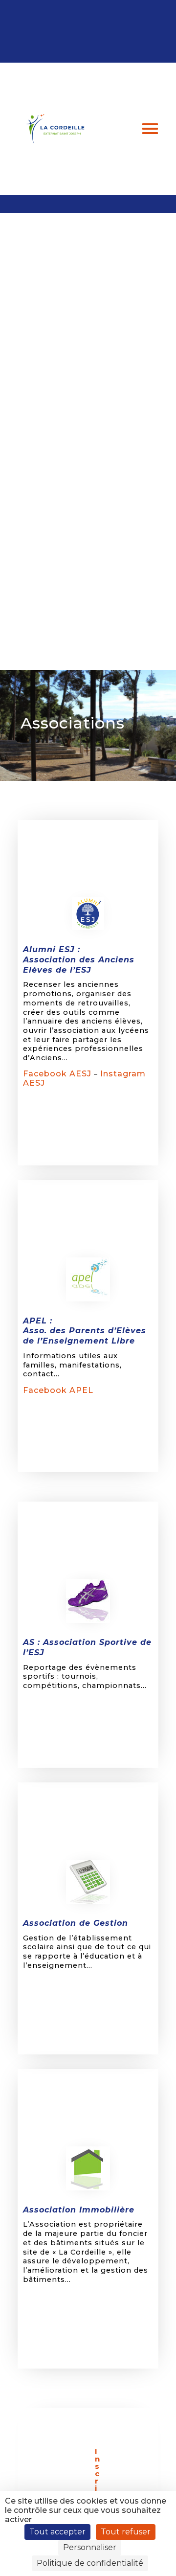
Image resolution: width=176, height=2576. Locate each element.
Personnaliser (90, 2547)
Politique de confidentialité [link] (90, 2563)
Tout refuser (126, 2532)
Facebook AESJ (57, 1074)
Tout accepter (57, 2532)
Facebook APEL (58, 1390)
